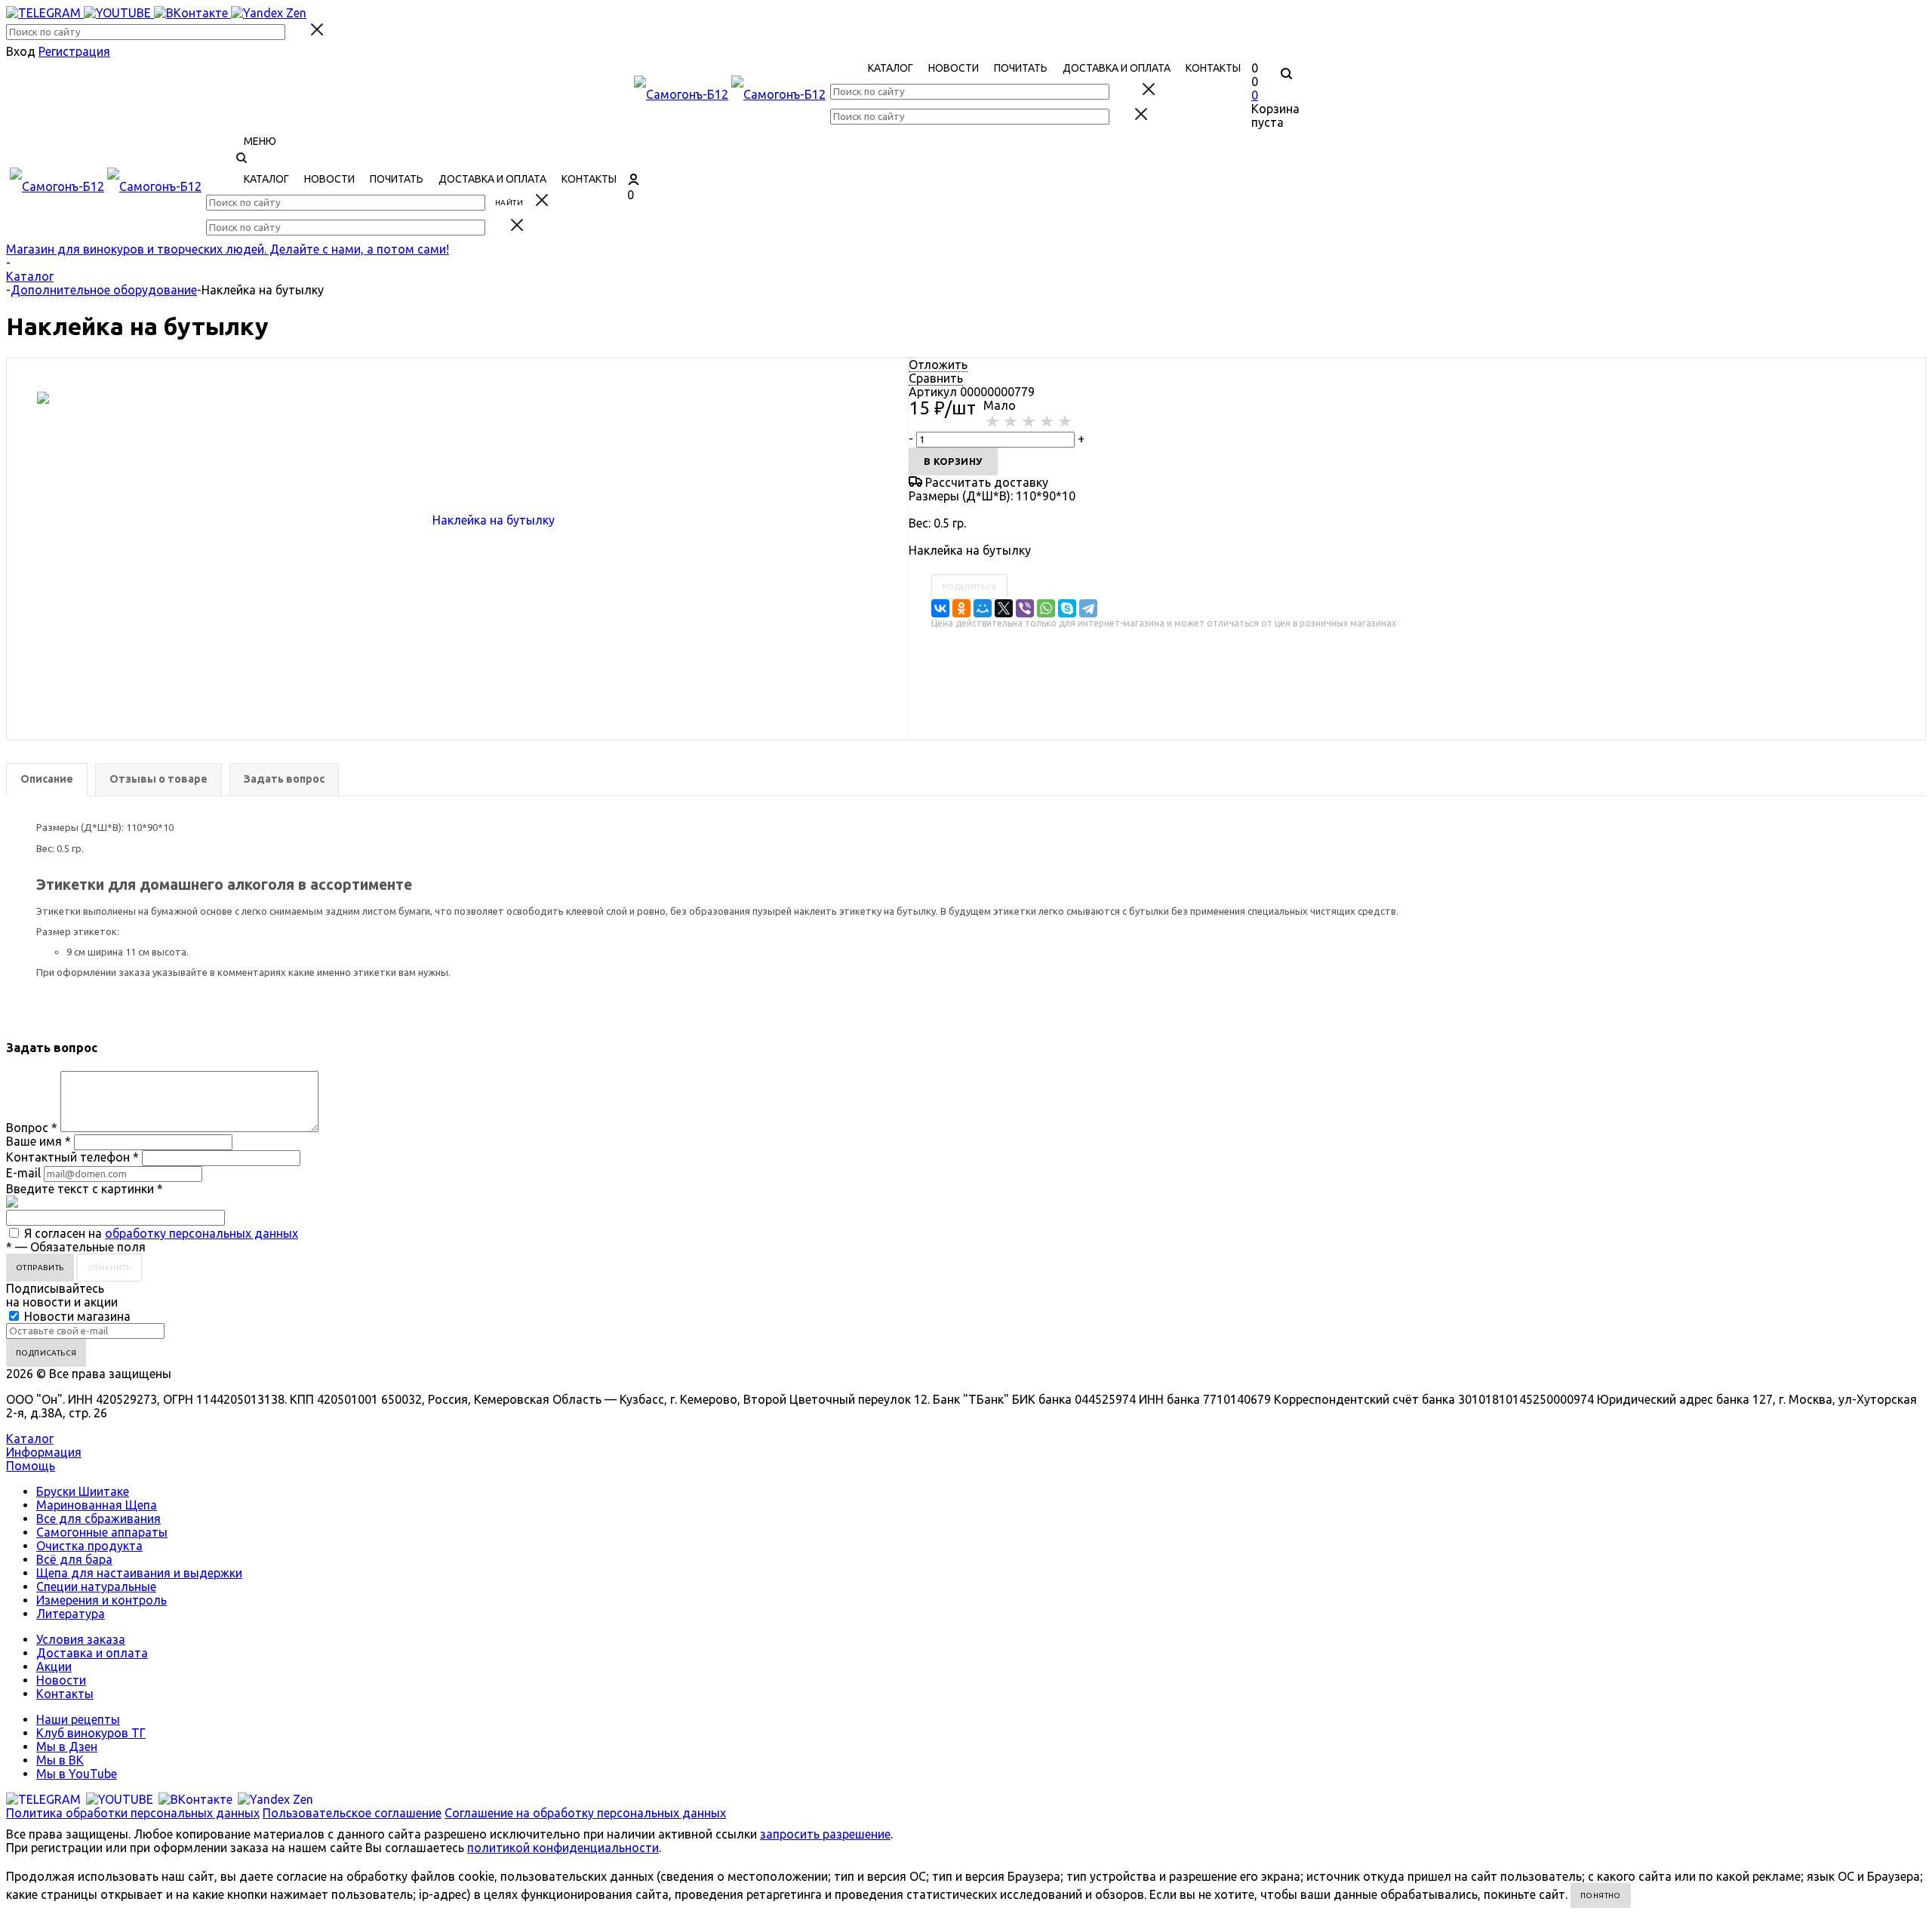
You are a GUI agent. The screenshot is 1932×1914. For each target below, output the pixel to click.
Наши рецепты (78, 1719)
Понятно (1601, 1896)
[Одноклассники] (961, 608)
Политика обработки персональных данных (133, 1813)
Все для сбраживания (98, 1519)
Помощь (31, 1466)
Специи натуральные (96, 1586)
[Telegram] (1088, 608)
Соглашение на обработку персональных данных (585, 1813)
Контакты (65, 1694)
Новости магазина (76, 1316)
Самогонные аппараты (102, 1532)
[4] (1048, 422)
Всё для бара (74, 1559)
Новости (61, 1680)
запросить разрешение (825, 1834)
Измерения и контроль (102, 1600)
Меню (260, 141)
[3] (1029, 422)
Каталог (30, 1439)
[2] (1011, 422)
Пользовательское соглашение (352, 1813)
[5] (1066, 422)
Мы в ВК (60, 1760)
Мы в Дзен (67, 1746)
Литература (71, 1614)
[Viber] (1025, 608)
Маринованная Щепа (97, 1505)
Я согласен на (161, 1233)
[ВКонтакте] (940, 608)
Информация (44, 1452)
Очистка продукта (89, 1546)
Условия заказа (81, 1639)
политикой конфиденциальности (563, 1848)
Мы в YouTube (77, 1774)
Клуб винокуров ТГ (91, 1733)
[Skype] (1067, 608)
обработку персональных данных (202, 1233)
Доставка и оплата (92, 1653)
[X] (1004, 608)
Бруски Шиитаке (83, 1491)
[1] (993, 422)
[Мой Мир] (983, 608)
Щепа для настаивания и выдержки (139, 1573)
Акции (54, 1666)
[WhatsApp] (1046, 608)
